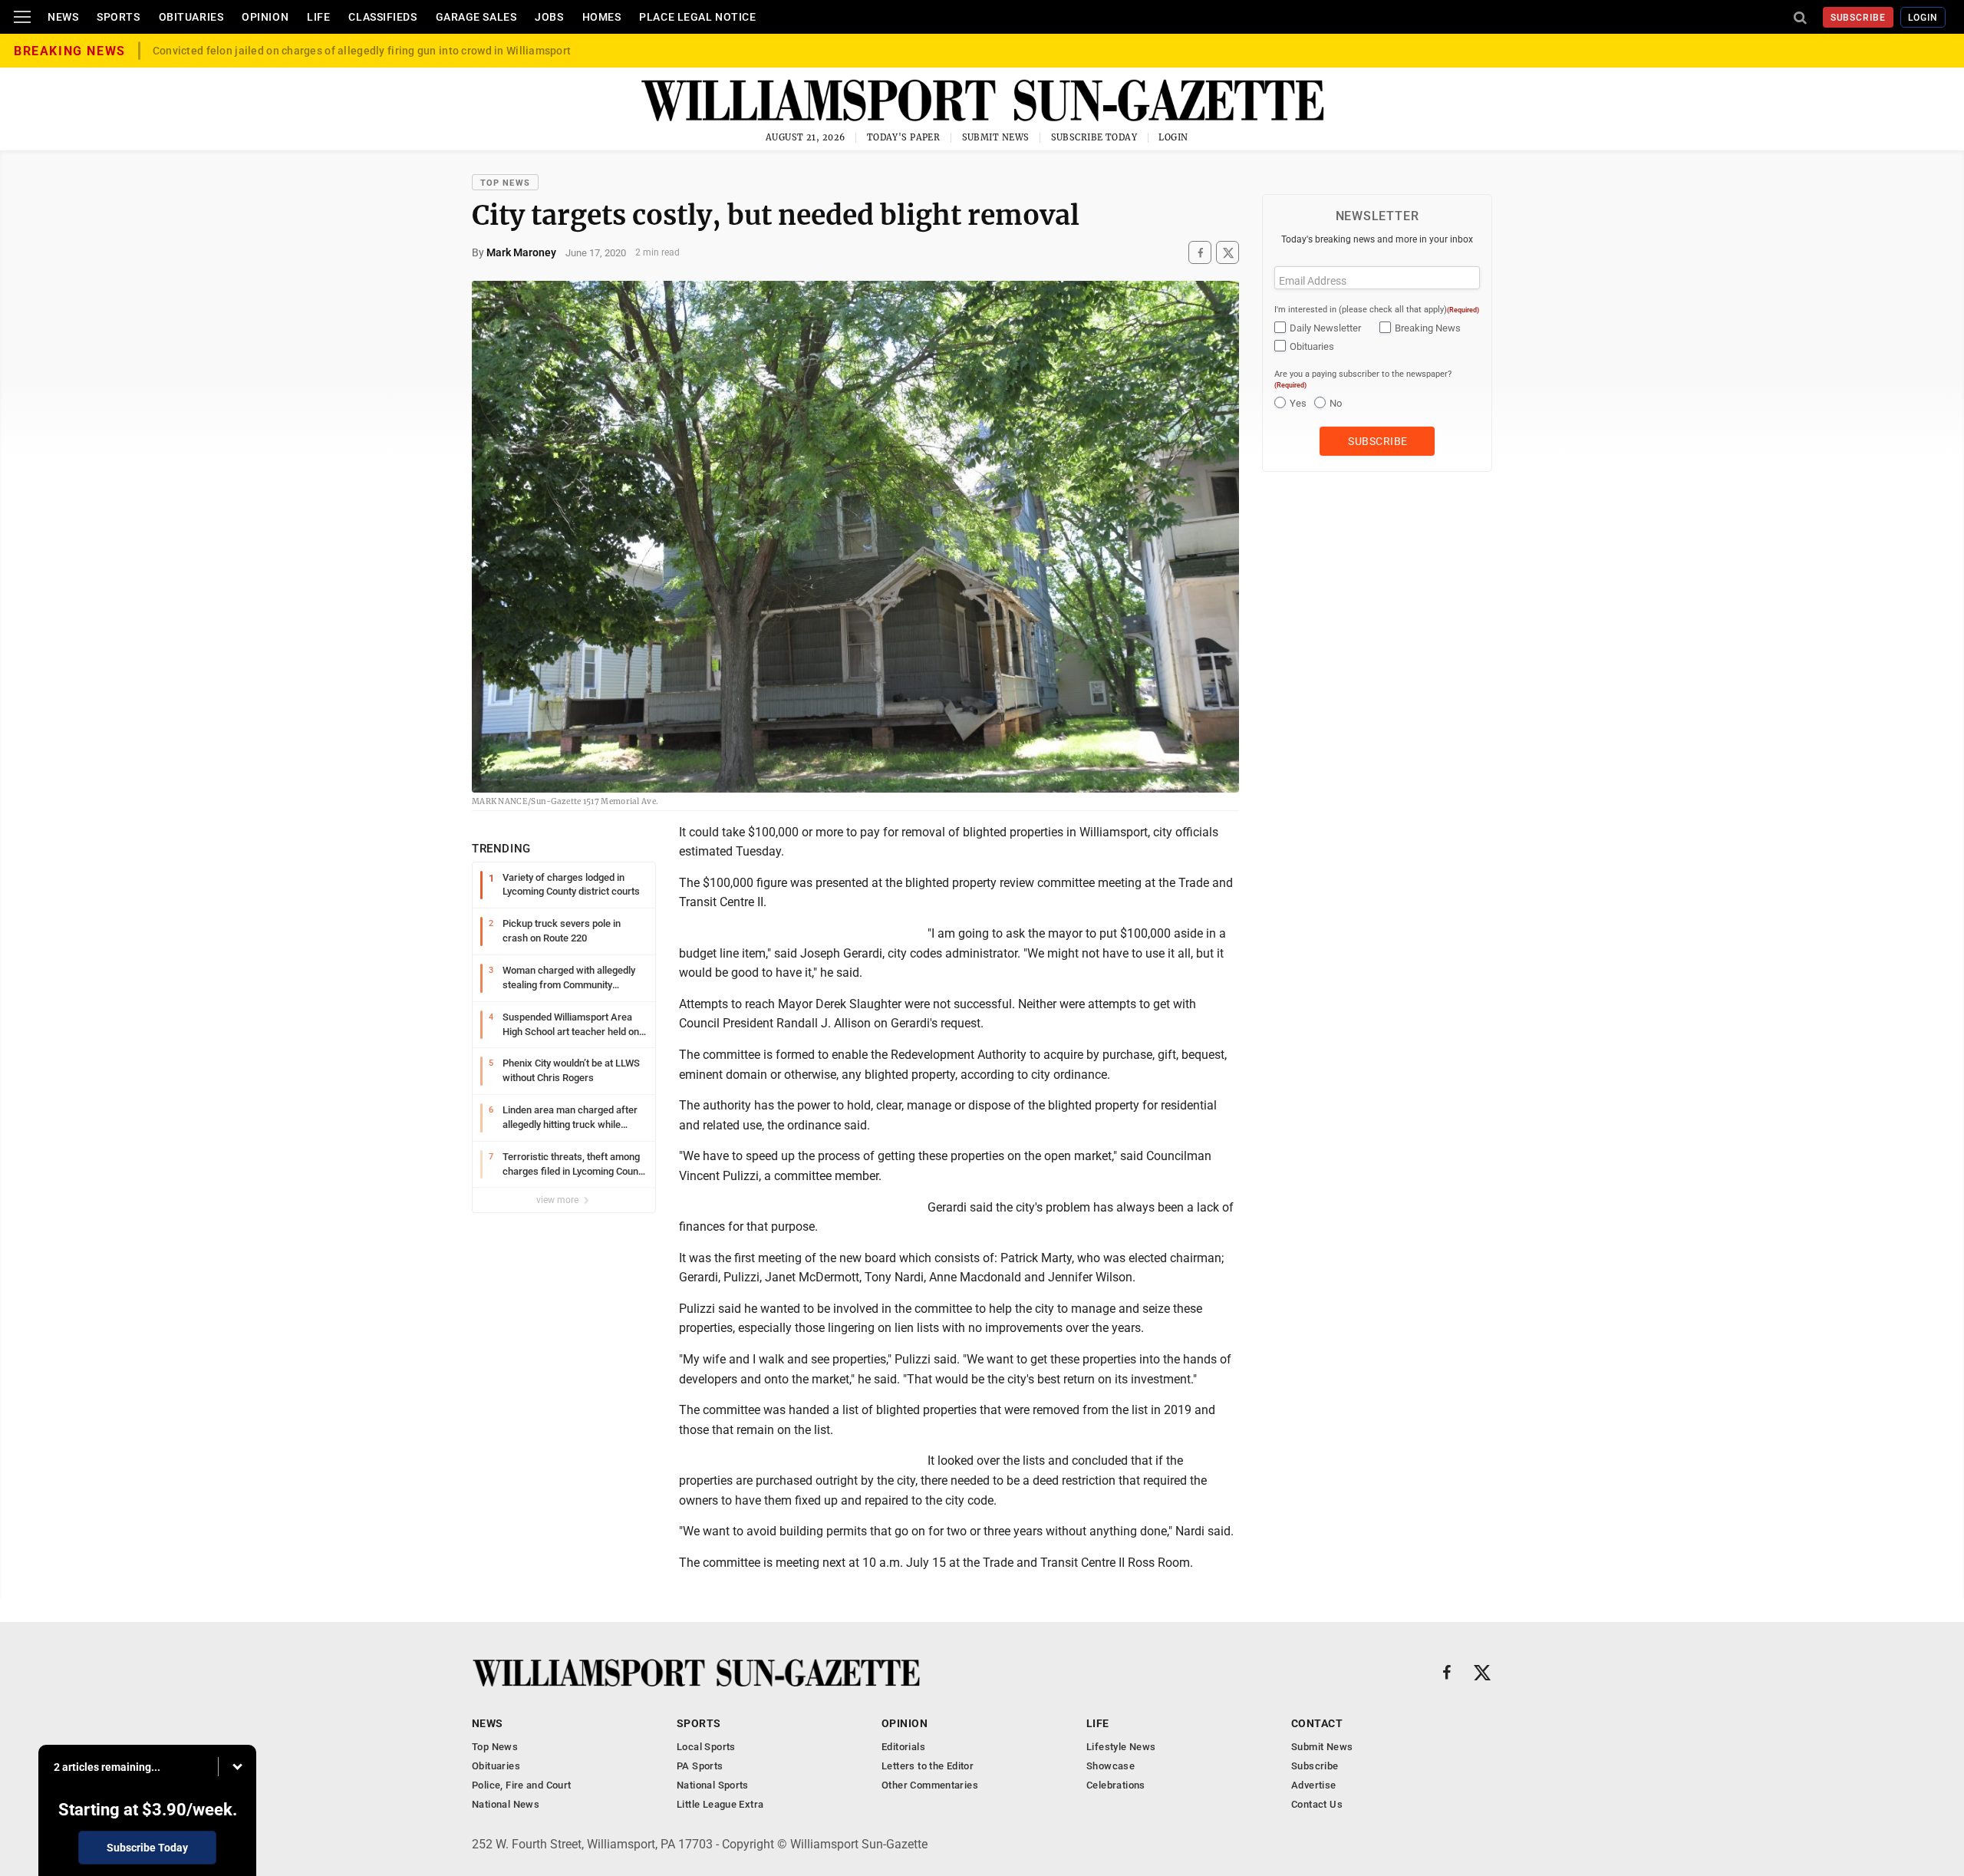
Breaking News (1428, 328)
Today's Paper (904, 137)
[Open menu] (22, 17)
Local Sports (706, 1747)
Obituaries (191, 17)
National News (506, 1804)
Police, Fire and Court (522, 1785)
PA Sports (700, 1766)
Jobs (549, 17)
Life (318, 17)
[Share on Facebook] (1200, 253)
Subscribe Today (1094, 137)
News (63, 17)
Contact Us (1317, 1804)
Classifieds (382, 17)
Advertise (1314, 1785)
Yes (1298, 403)
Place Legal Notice (697, 17)
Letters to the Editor (928, 1766)
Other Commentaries (930, 1785)
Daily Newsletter (1325, 328)
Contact (1317, 1723)
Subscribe (1859, 18)
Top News (505, 183)
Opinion (265, 17)
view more (559, 1200)
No (1336, 403)
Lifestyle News (1121, 1747)
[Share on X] (1227, 253)
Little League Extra (720, 1804)
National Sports (713, 1785)
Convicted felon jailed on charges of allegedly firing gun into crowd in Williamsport (362, 51)
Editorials (903, 1747)
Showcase (1111, 1766)
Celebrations (1116, 1785)
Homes (602, 17)
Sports (118, 17)
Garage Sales (476, 17)
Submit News (996, 137)
